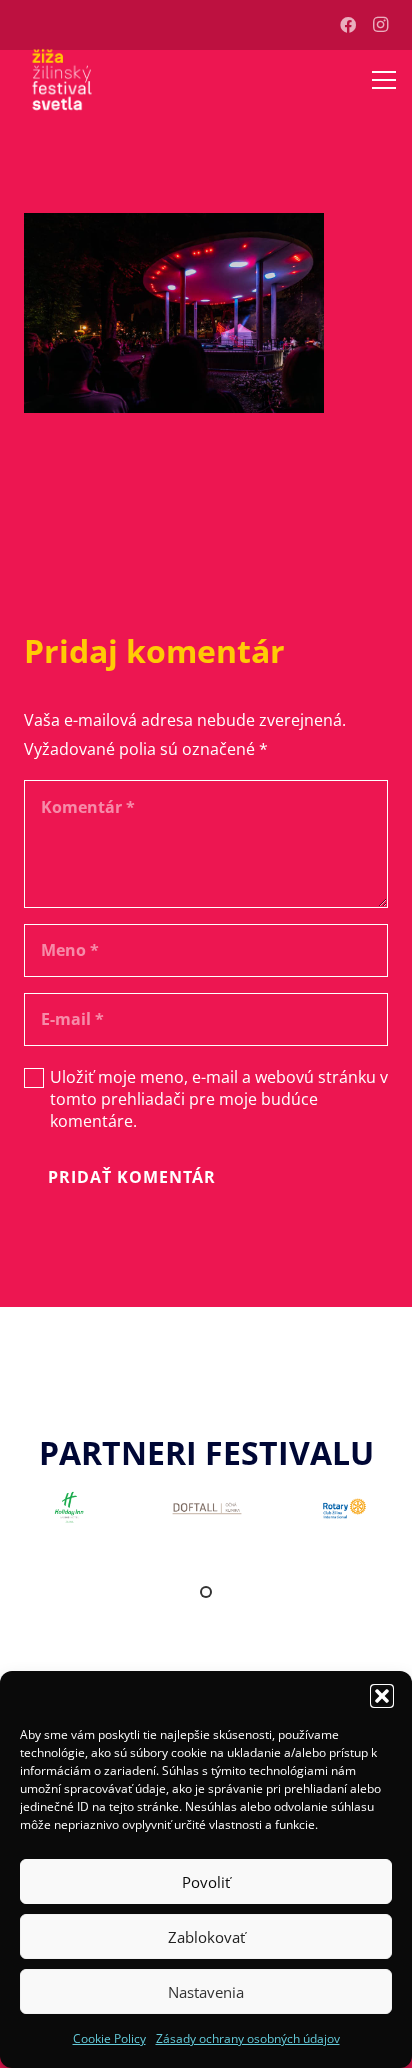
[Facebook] (348, 25)
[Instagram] (380, 25)
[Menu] (384, 80)
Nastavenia (206, 1992)
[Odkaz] (62, 80)
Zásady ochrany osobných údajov (248, 2038)
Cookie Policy (109, 2038)
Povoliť (206, 1882)
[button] (382, 1696)
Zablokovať (206, 1937)
